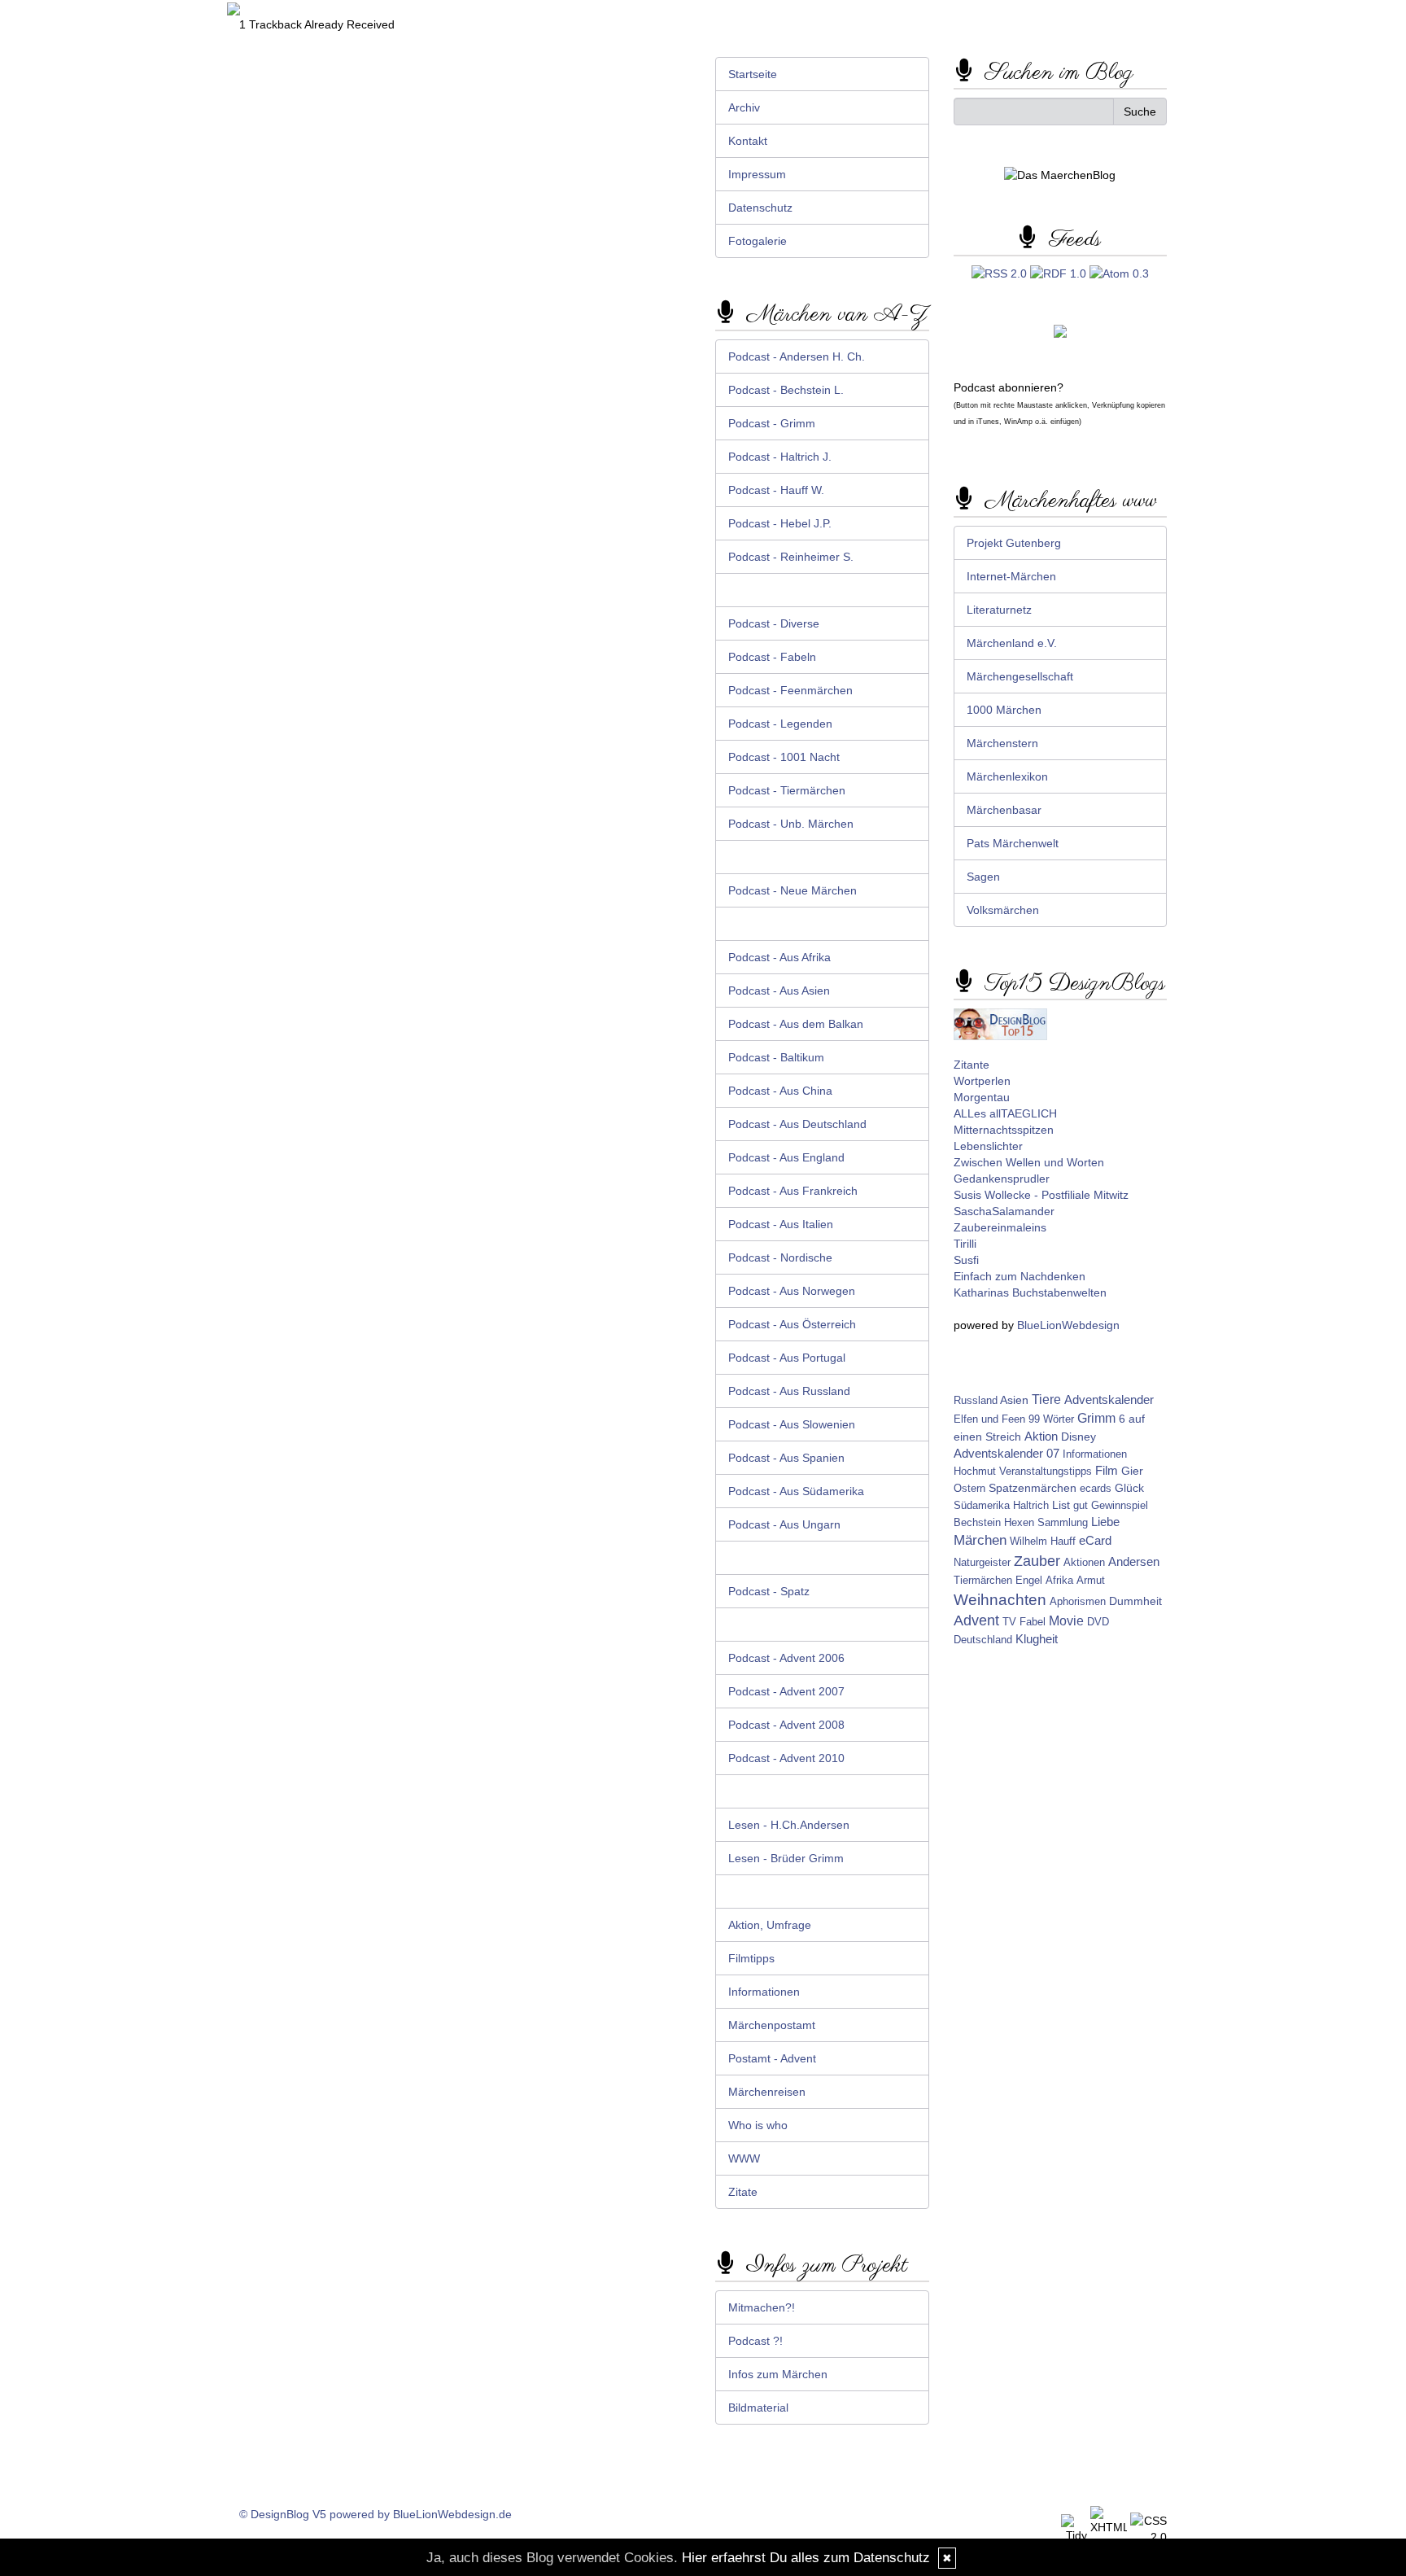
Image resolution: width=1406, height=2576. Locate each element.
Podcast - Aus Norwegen (792, 1291)
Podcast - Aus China (780, 1091)
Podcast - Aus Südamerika (796, 1491)
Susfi (966, 1260)
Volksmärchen (1003, 910)
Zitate (743, 2192)
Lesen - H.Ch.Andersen (789, 1825)
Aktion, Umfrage (770, 1925)
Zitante (972, 1065)
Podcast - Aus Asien (779, 991)
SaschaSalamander (1004, 1211)
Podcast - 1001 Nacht (784, 757)
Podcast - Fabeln (772, 657)
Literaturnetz (999, 610)
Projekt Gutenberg (1014, 543)
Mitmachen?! (762, 2307)
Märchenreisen (767, 2092)
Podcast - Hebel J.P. (780, 523)
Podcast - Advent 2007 (786, 1691)
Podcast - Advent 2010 (786, 1758)
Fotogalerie (758, 241)
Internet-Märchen (1011, 576)
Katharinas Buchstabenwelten (1030, 1292)
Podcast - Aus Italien (781, 1224)
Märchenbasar (1004, 810)
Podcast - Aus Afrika (779, 957)
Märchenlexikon (1007, 776)
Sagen (983, 877)
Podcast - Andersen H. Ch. (797, 356)
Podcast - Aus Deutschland (797, 1124)
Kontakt (748, 141)
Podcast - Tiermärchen (787, 790)
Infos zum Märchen (778, 2374)
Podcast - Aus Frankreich (793, 1191)
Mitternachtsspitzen (1004, 1130)
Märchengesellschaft (1020, 676)
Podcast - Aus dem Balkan (796, 1024)
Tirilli (965, 1244)
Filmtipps (751, 1958)
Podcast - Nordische (780, 1257)
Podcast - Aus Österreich (792, 1324)
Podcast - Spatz (769, 1591)
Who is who (758, 2125)
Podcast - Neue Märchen (793, 890)
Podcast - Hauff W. (776, 490)
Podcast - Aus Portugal (787, 1358)
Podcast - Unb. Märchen (791, 824)
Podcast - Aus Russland (789, 1391)
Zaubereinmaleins (1000, 1227)
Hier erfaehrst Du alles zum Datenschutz (806, 2558)
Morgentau (982, 1097)
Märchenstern (1002, 743)
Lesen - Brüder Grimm (786, 1858)
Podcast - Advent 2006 (786, 1658)
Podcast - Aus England (786, 1157)
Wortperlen (982, 1081)
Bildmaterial (758, 2408)
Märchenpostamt (772, 2025)
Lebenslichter (988, 1146)
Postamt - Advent (772, 2058)
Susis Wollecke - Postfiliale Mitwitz (1041, 1195)
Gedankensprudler (1002, 1179)
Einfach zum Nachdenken (1020, 1276)
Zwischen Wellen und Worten (1029, 1162)
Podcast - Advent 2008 (786, 1725)
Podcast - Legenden (780, 724)
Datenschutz (760, 208)
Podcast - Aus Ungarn (784, 1524)
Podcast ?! (755, 2341)
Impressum (757, 174)
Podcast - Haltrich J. (780, 457)
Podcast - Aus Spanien (786, 1458)
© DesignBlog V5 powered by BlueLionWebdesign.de (376, 2514)
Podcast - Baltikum (776, 1057)
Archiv (744, 107)
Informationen (764, 1992)
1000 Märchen (1004, 710)
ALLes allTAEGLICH (1005, 1113)
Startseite (753, 74)
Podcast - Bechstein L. (786, 390)
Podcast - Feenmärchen (790, 690)
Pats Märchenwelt (1013, 843)
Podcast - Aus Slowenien (792, 1424)
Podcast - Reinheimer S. (791, 557)
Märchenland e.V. (1012, 643)
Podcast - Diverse (774, 623)
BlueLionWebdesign (1068, 1325)
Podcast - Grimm (772, 423)
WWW (744, 2158)
